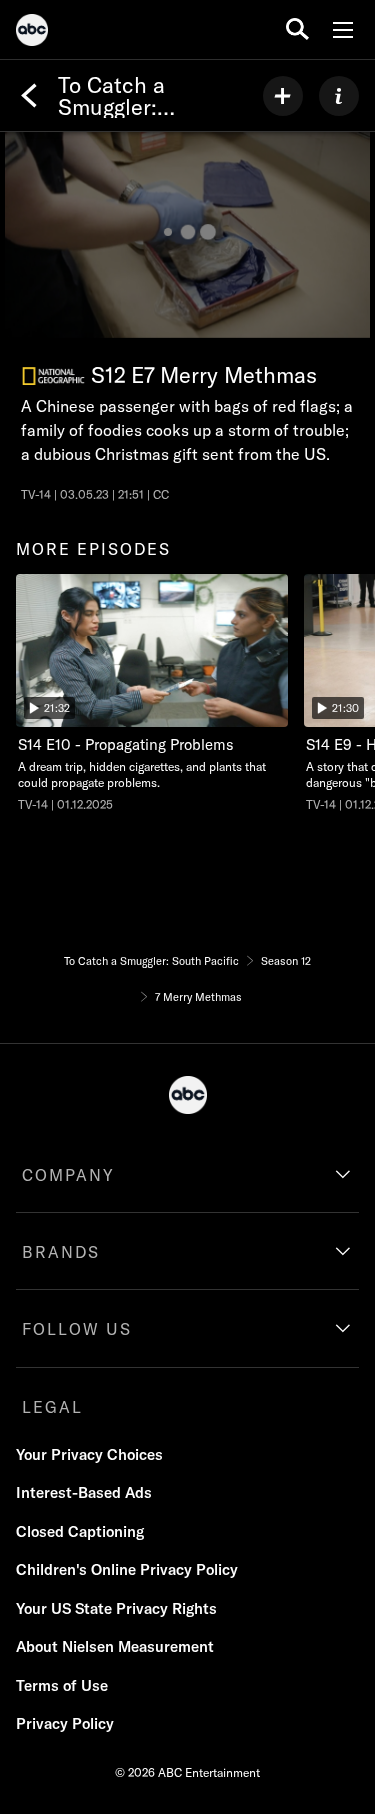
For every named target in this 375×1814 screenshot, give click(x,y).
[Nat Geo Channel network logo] (53, 376)
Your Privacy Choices (89, 1454)
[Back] (29, 96)
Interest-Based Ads (84, 1492)
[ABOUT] (339, 96)
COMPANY (68, 1175)
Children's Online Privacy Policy (127, 1569)
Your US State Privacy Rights (116, 1608)
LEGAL (52, 1407)
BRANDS (61, 1252)
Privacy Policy (65, 1723)
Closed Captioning (80, 1531)
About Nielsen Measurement (115, 1646)
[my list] (283, 96)
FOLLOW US (77, 1329)
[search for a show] (297, 29)
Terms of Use (62, 1685)
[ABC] (32, 33)
